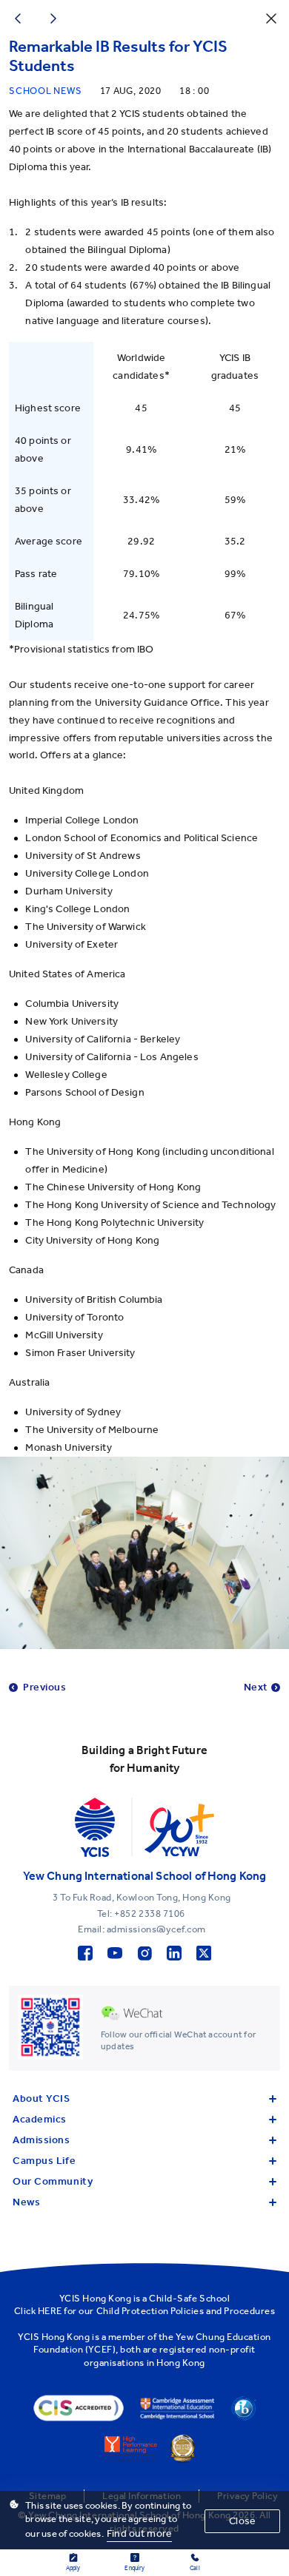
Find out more (139, 2533)
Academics (40, 2119)
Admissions (41, 2140)
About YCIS (41, 2098)
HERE (50, 2311)
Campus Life (44, 2161)
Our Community (53, 2181)
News (26, 2202)
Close (242, 2521)
